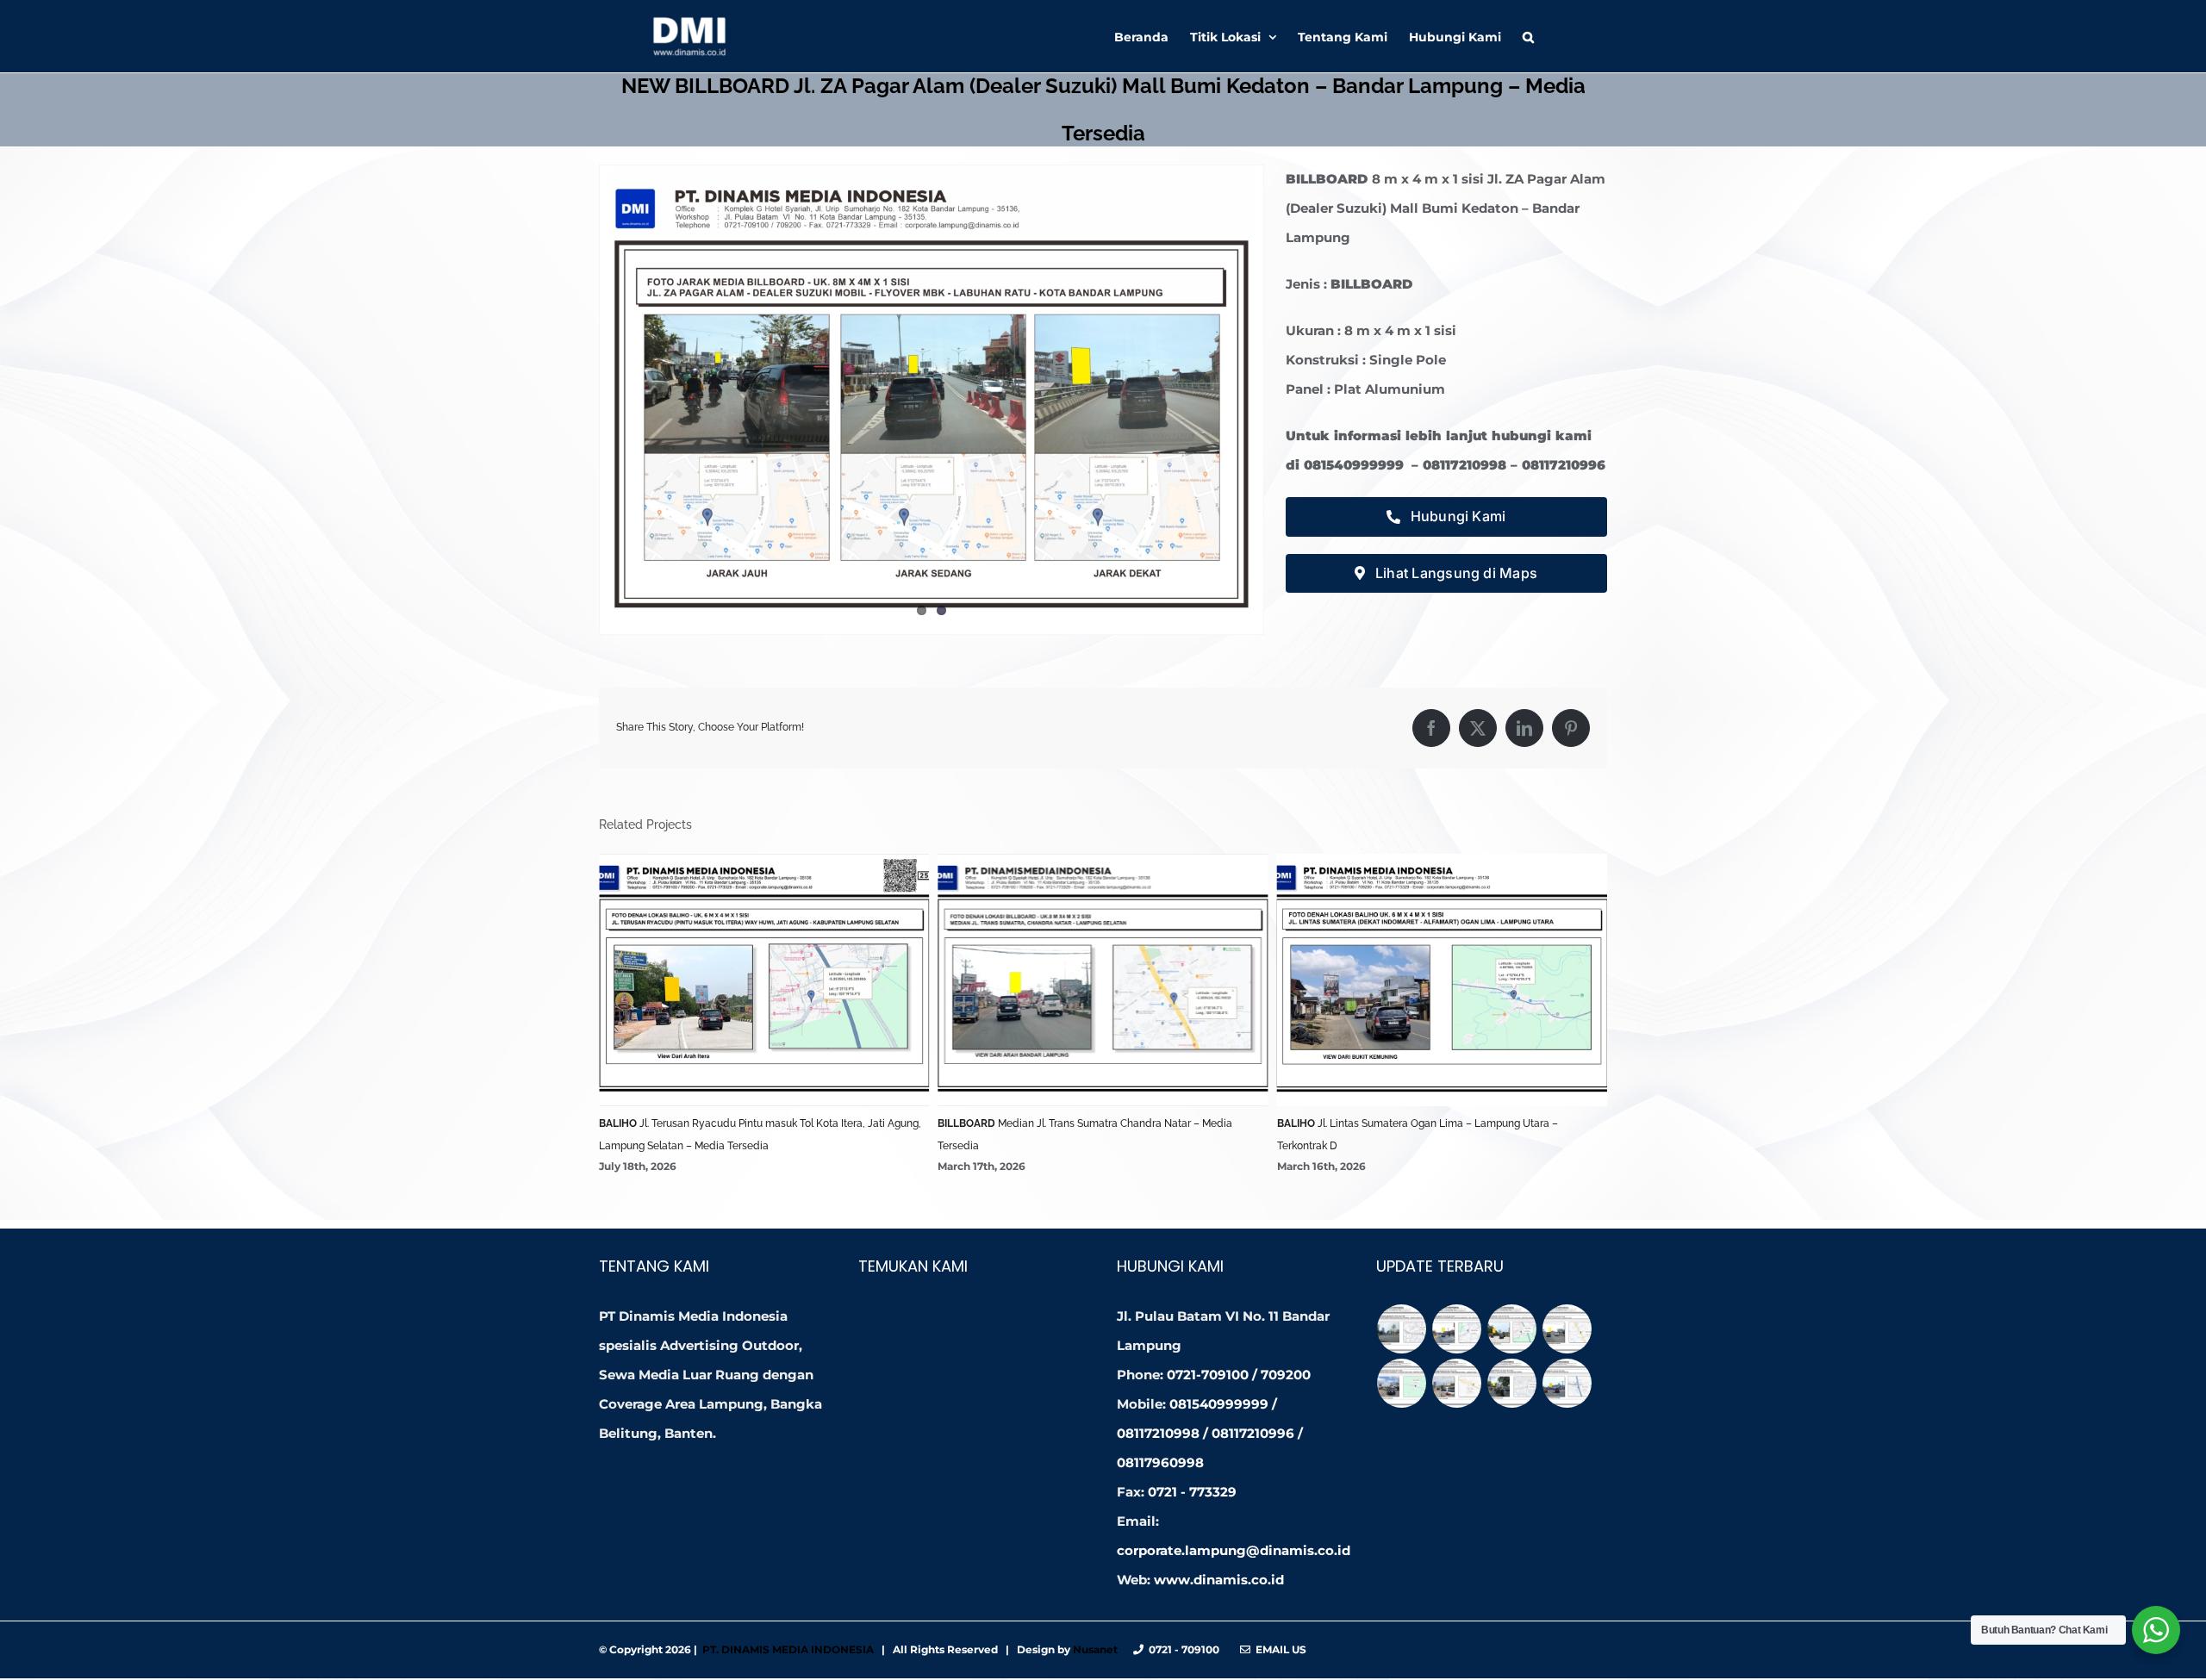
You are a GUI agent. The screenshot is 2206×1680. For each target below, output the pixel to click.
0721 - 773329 (1192, 1492)
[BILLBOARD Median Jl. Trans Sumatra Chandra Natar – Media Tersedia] (1567, 1329)
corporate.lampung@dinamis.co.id (1234, 1550)
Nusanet (1095, 1649)
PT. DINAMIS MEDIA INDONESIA (788, 1649)
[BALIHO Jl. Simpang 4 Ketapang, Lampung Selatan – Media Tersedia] (1567, 1383)
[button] (1528, 36)
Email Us (1278, 1649)
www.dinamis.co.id (1219, 1580)
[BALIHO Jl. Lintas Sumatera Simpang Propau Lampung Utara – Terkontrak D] (1457, 1383)
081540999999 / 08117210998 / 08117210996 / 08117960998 (1210, 1433)
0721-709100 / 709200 (1239, 1375)
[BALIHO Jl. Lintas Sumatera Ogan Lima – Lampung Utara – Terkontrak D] (1402, 1383)
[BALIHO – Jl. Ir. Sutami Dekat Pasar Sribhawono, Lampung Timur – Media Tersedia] (1457, 1329)
